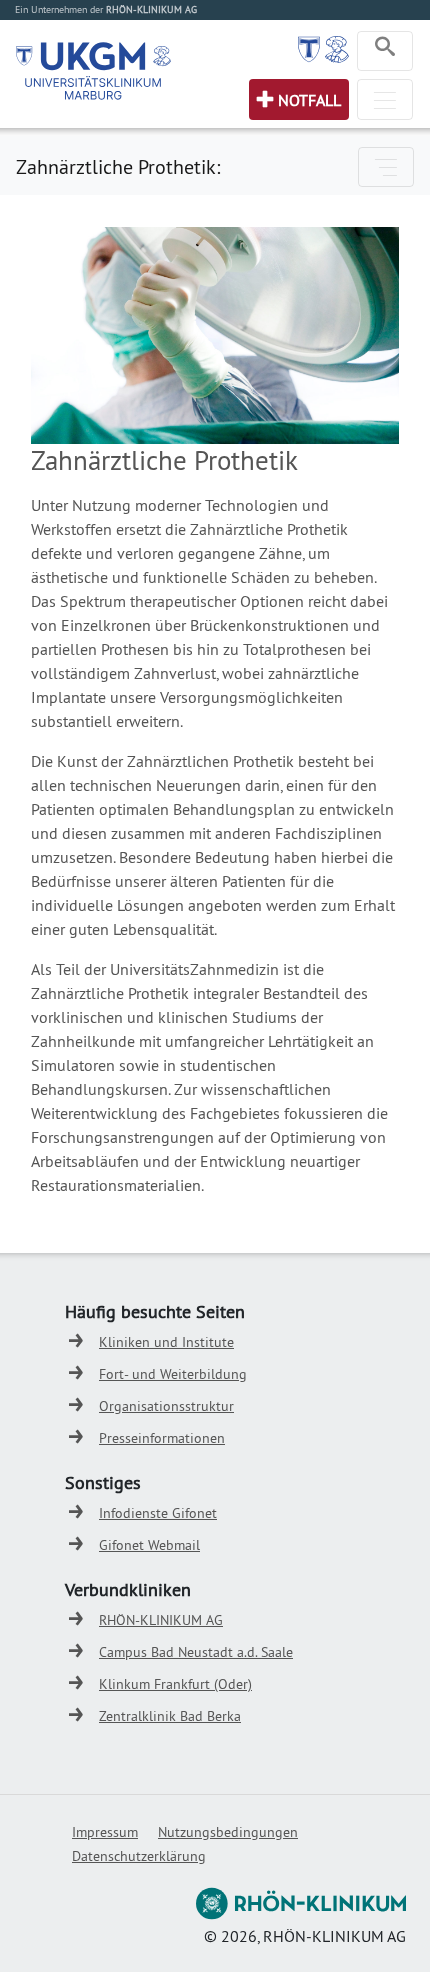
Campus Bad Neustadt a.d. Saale (196, 1652)
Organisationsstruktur (166, 1406)
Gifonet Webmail (149, 1545)
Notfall (309, 100)
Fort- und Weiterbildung (173, 1374)
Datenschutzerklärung (139, 1856)
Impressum (105, 1832)
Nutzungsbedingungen (228, 1832)
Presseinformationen (162, 1438)
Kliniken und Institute (166, 1342)
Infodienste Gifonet (158, 1513)
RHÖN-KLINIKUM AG (161, 1620)
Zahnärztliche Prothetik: (118, 166)
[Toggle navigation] (385, 51)
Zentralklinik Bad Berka (170, 1716)
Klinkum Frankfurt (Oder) (175, 1684)
